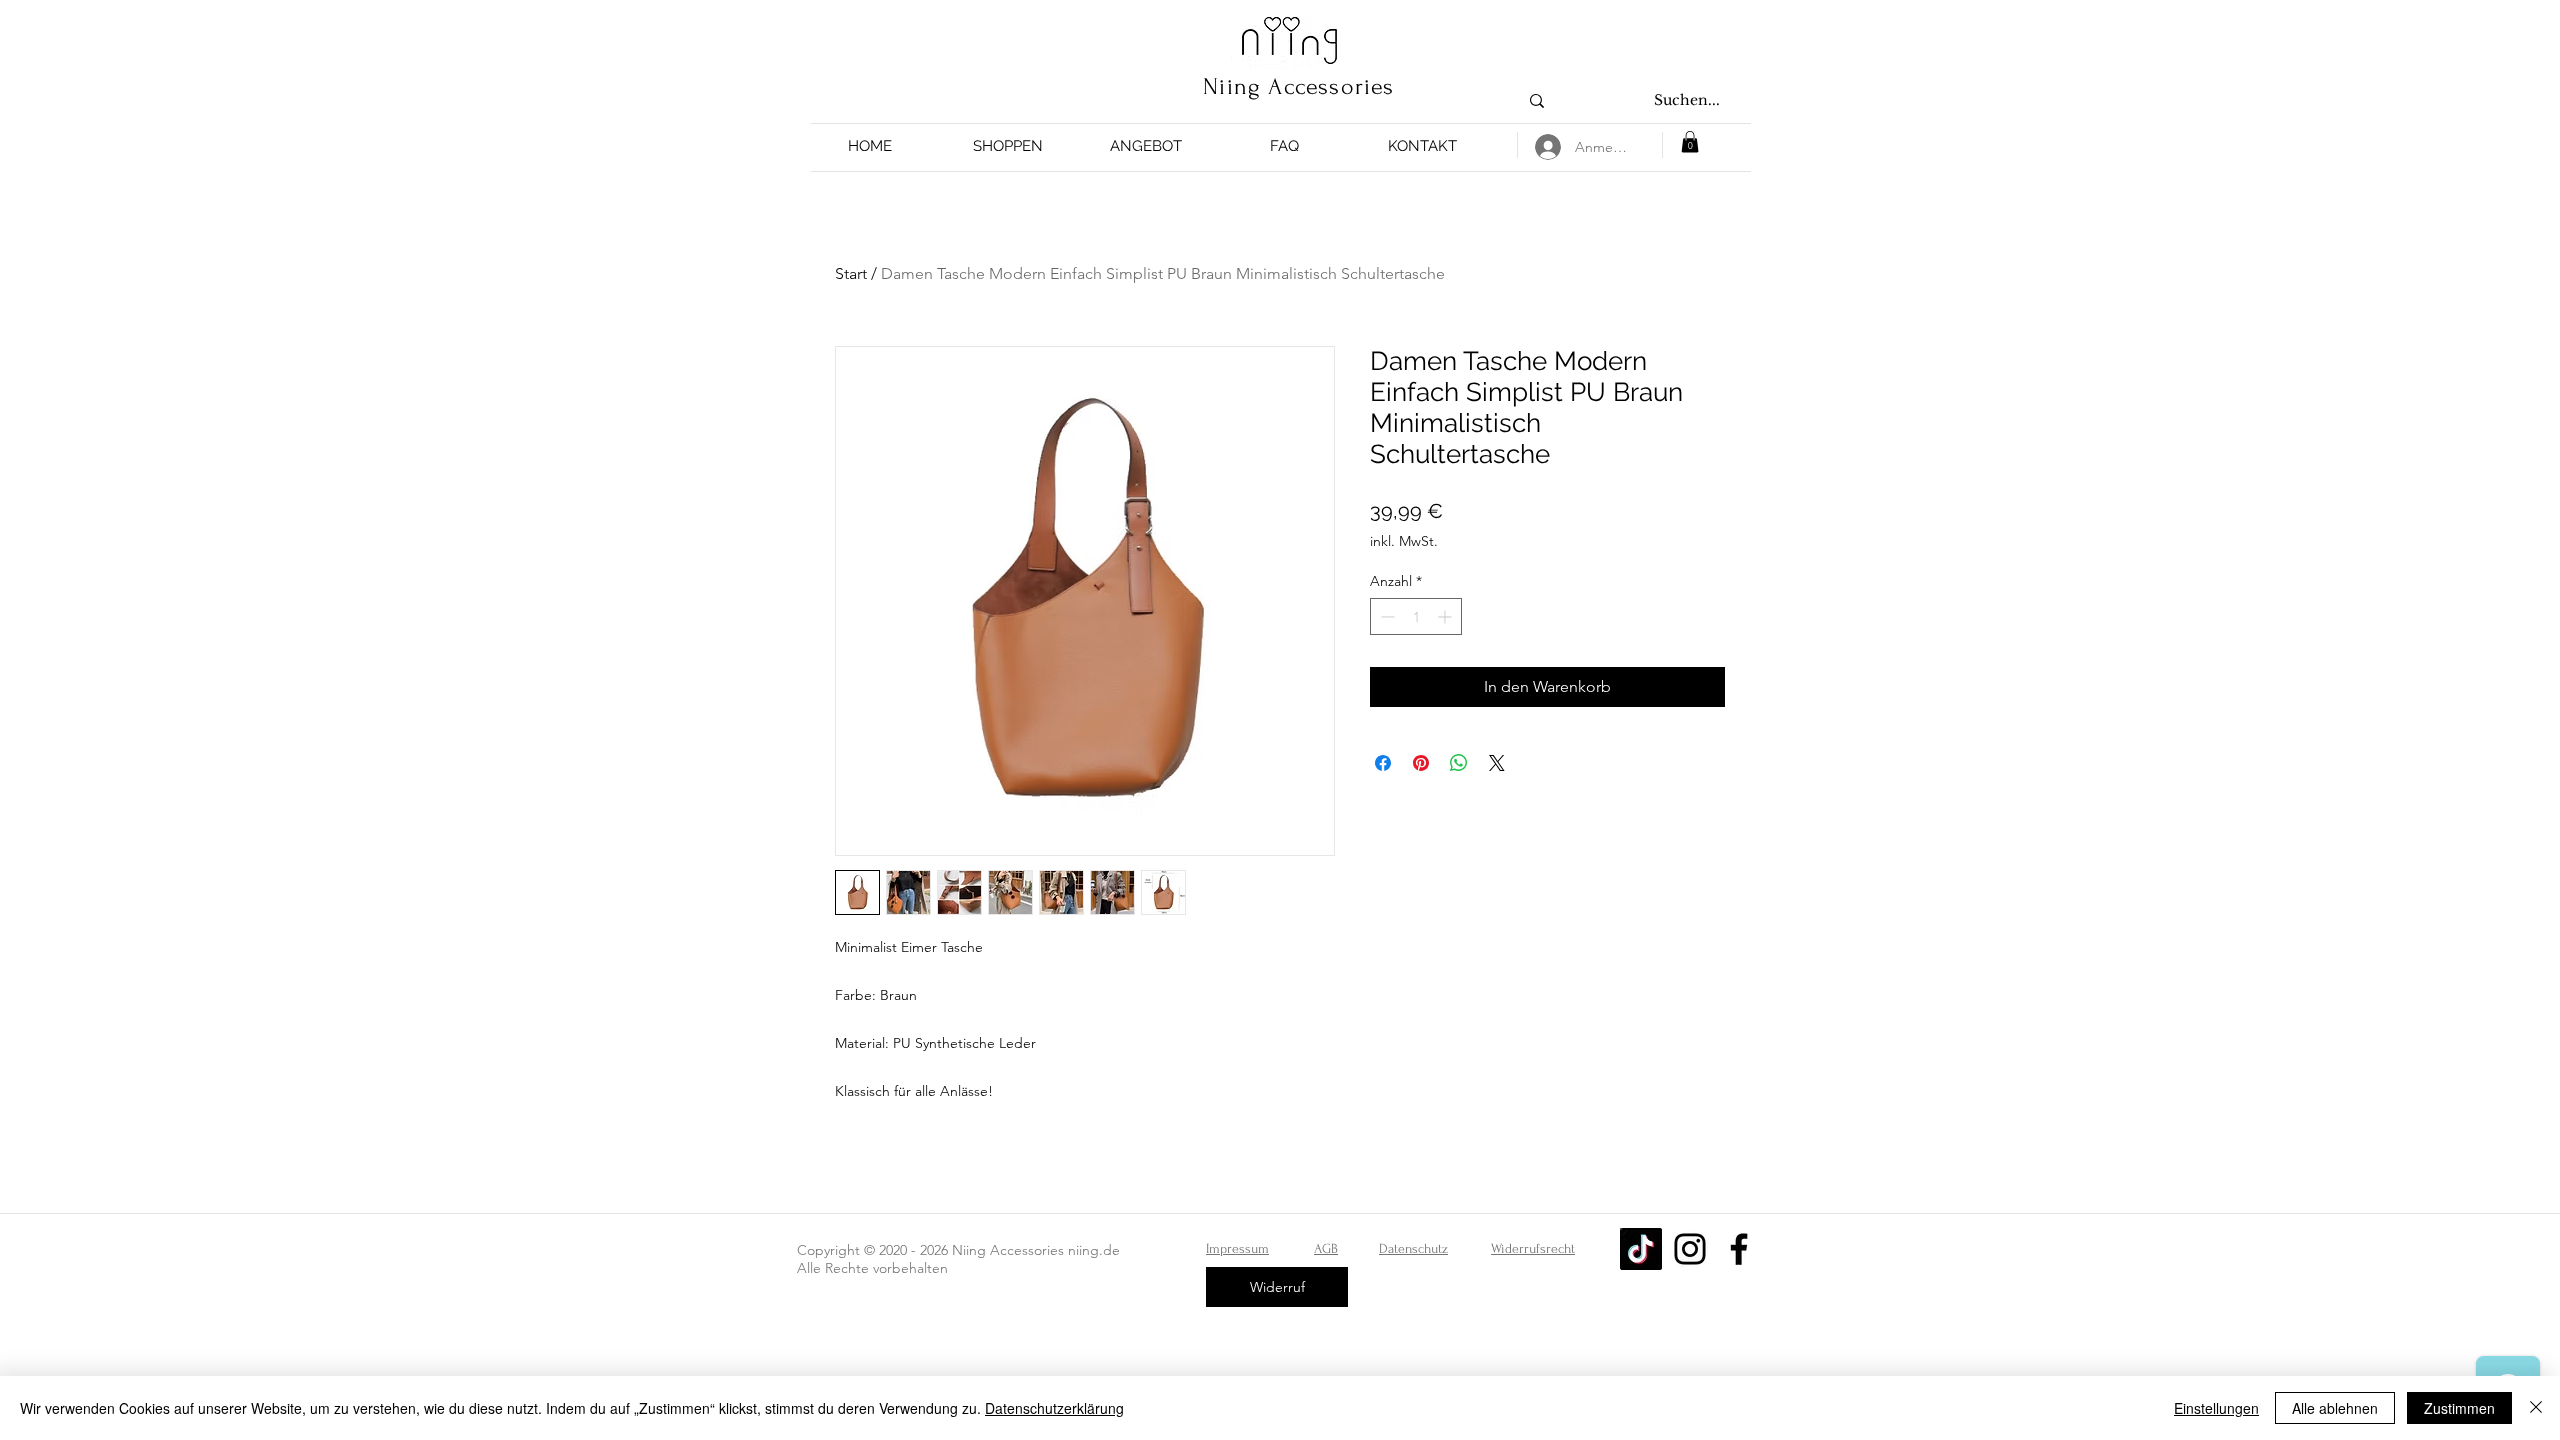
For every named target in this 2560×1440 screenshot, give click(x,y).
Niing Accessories (1298, 86)
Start (851, 273)
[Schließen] (2536, 1408)
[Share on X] (1497, 763)
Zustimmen (2459, 1408)
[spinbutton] (1416, 616)
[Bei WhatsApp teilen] (1459, 763)
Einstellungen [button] (2216, 1408)
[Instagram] (1690, 1249)
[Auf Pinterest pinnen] (1421, 763)
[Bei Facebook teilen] (1383, 763)
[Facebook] (1739, 1249)
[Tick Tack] (1641, 1249)
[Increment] (1446, 616)
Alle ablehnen (2335, 1408)
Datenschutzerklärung (1054, 1408)
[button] (1008, 146)
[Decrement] (1385, 616)
